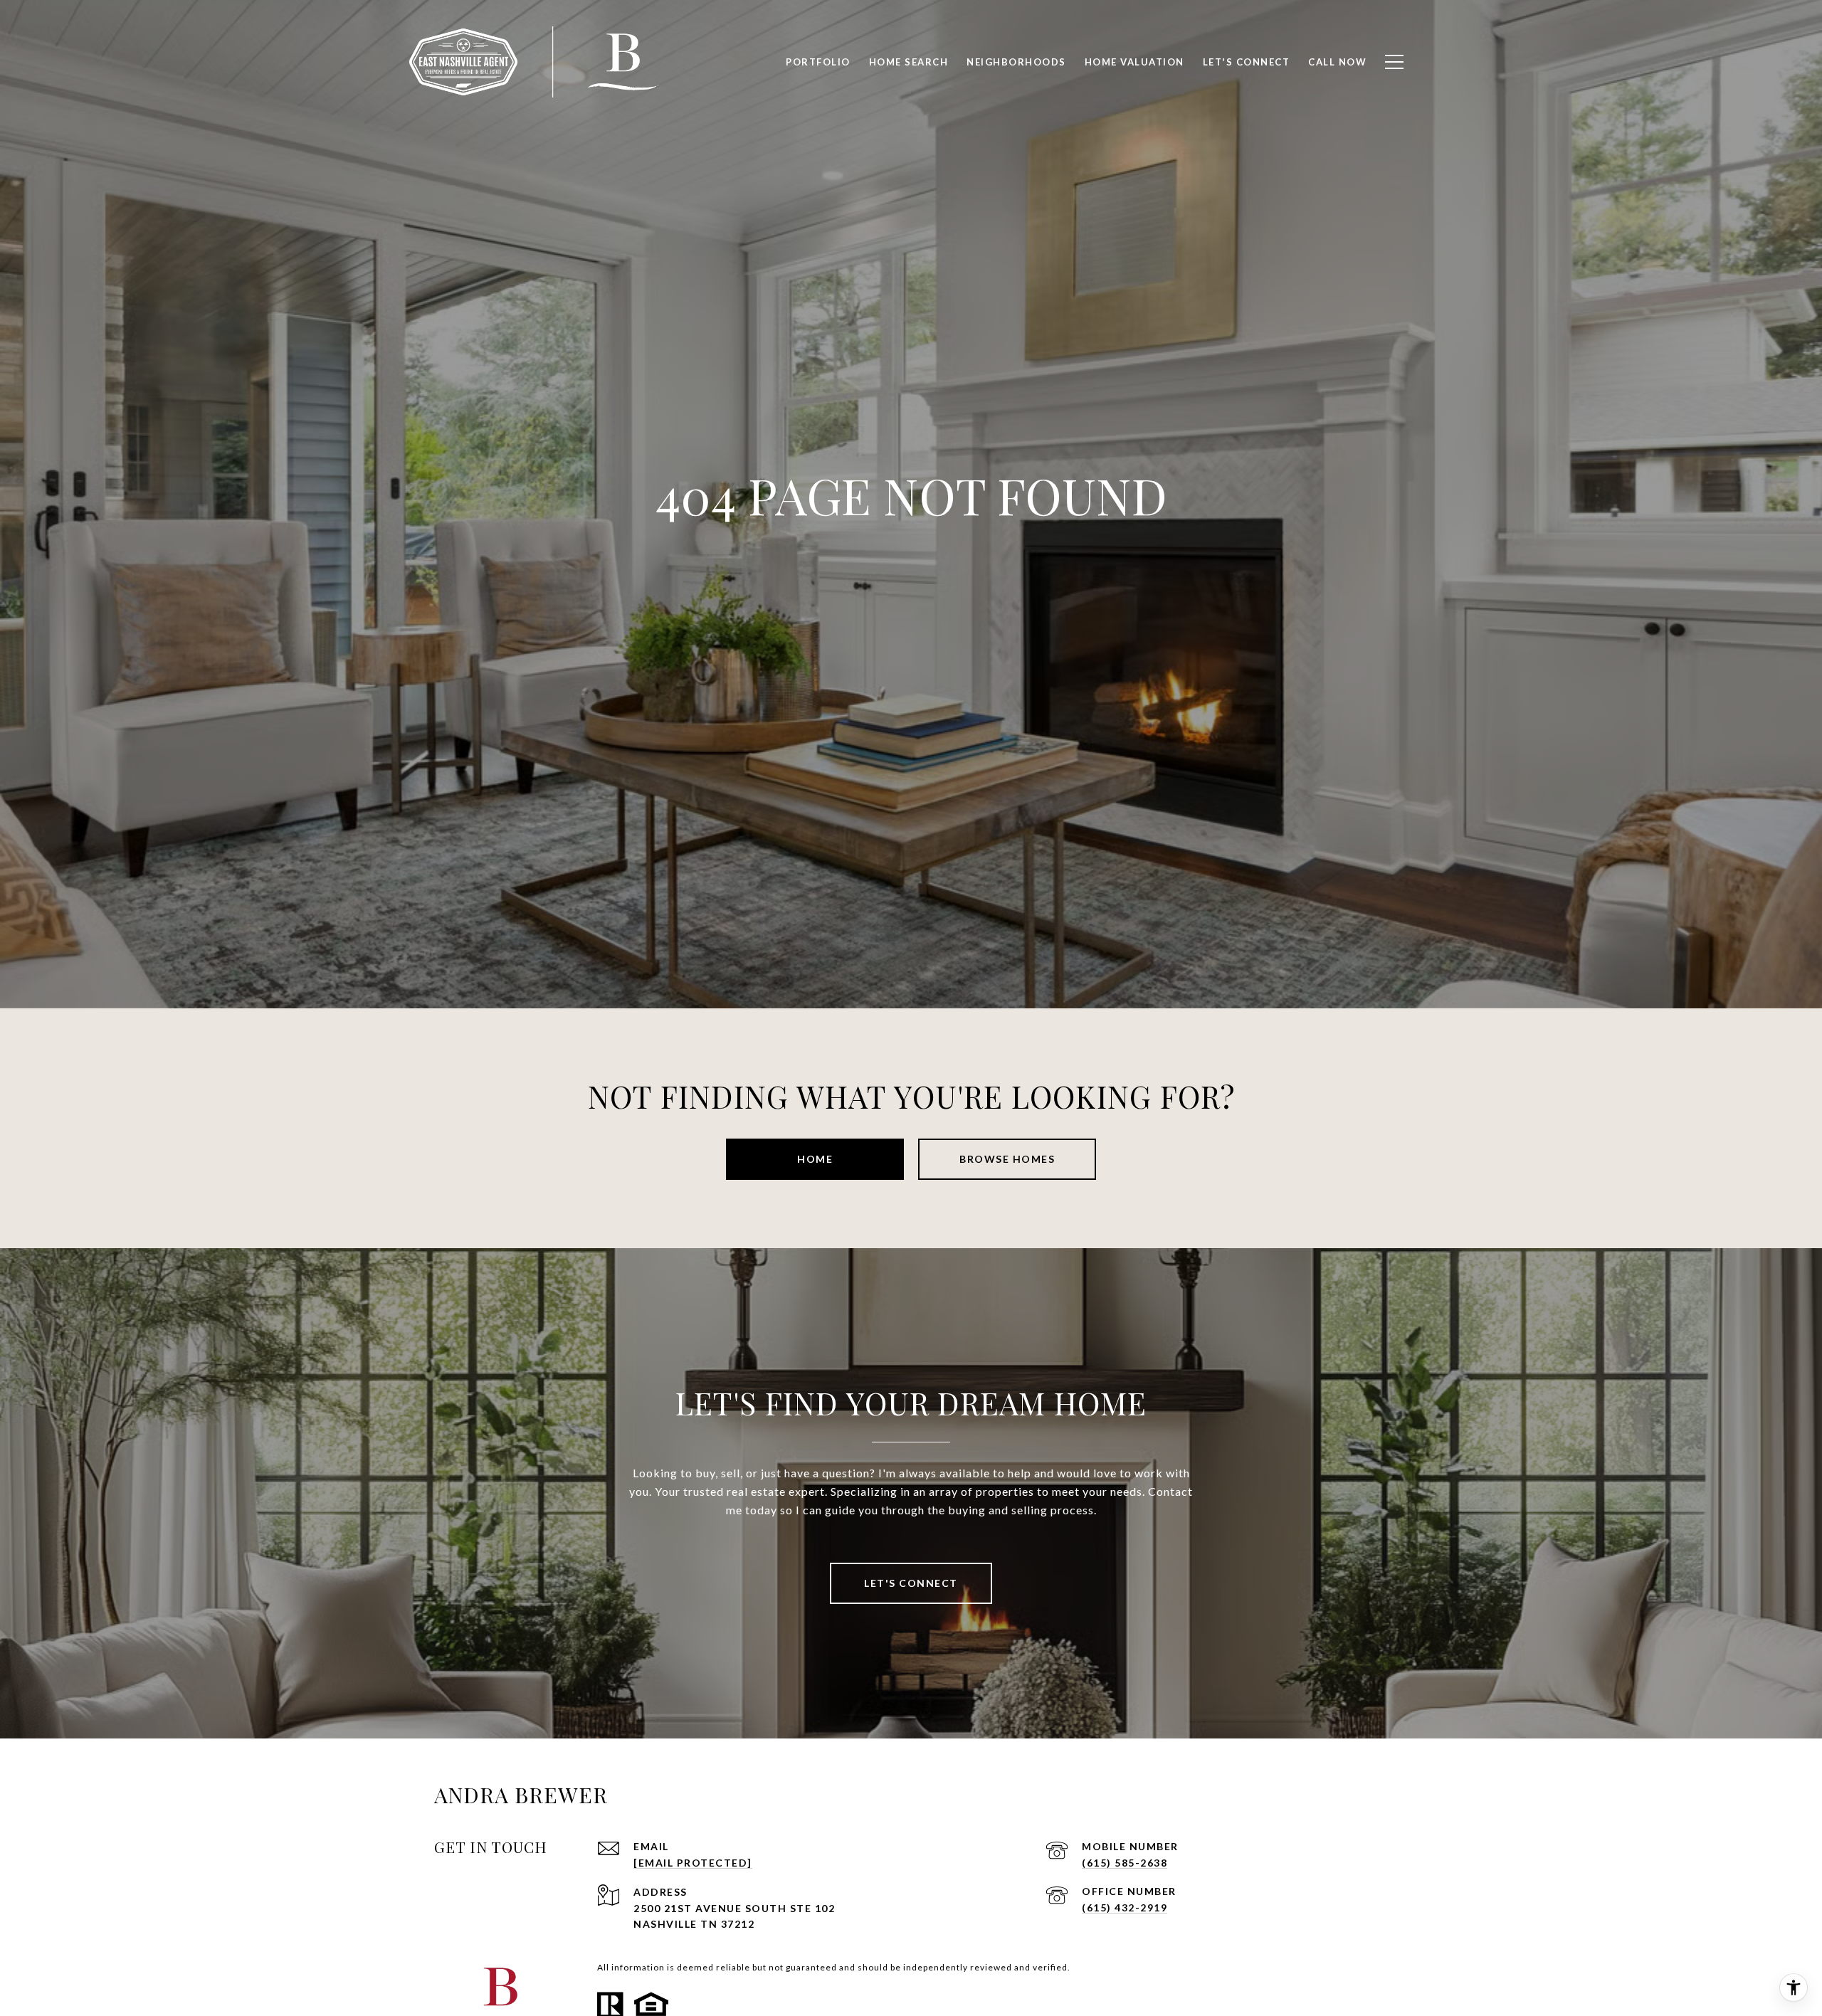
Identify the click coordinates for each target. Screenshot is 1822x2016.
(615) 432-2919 (1125, 1907)
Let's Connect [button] (911, 1583)
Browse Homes (1007, 1159)
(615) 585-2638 (1125, 1863)
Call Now (1337, 62)
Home (815, 1159)
